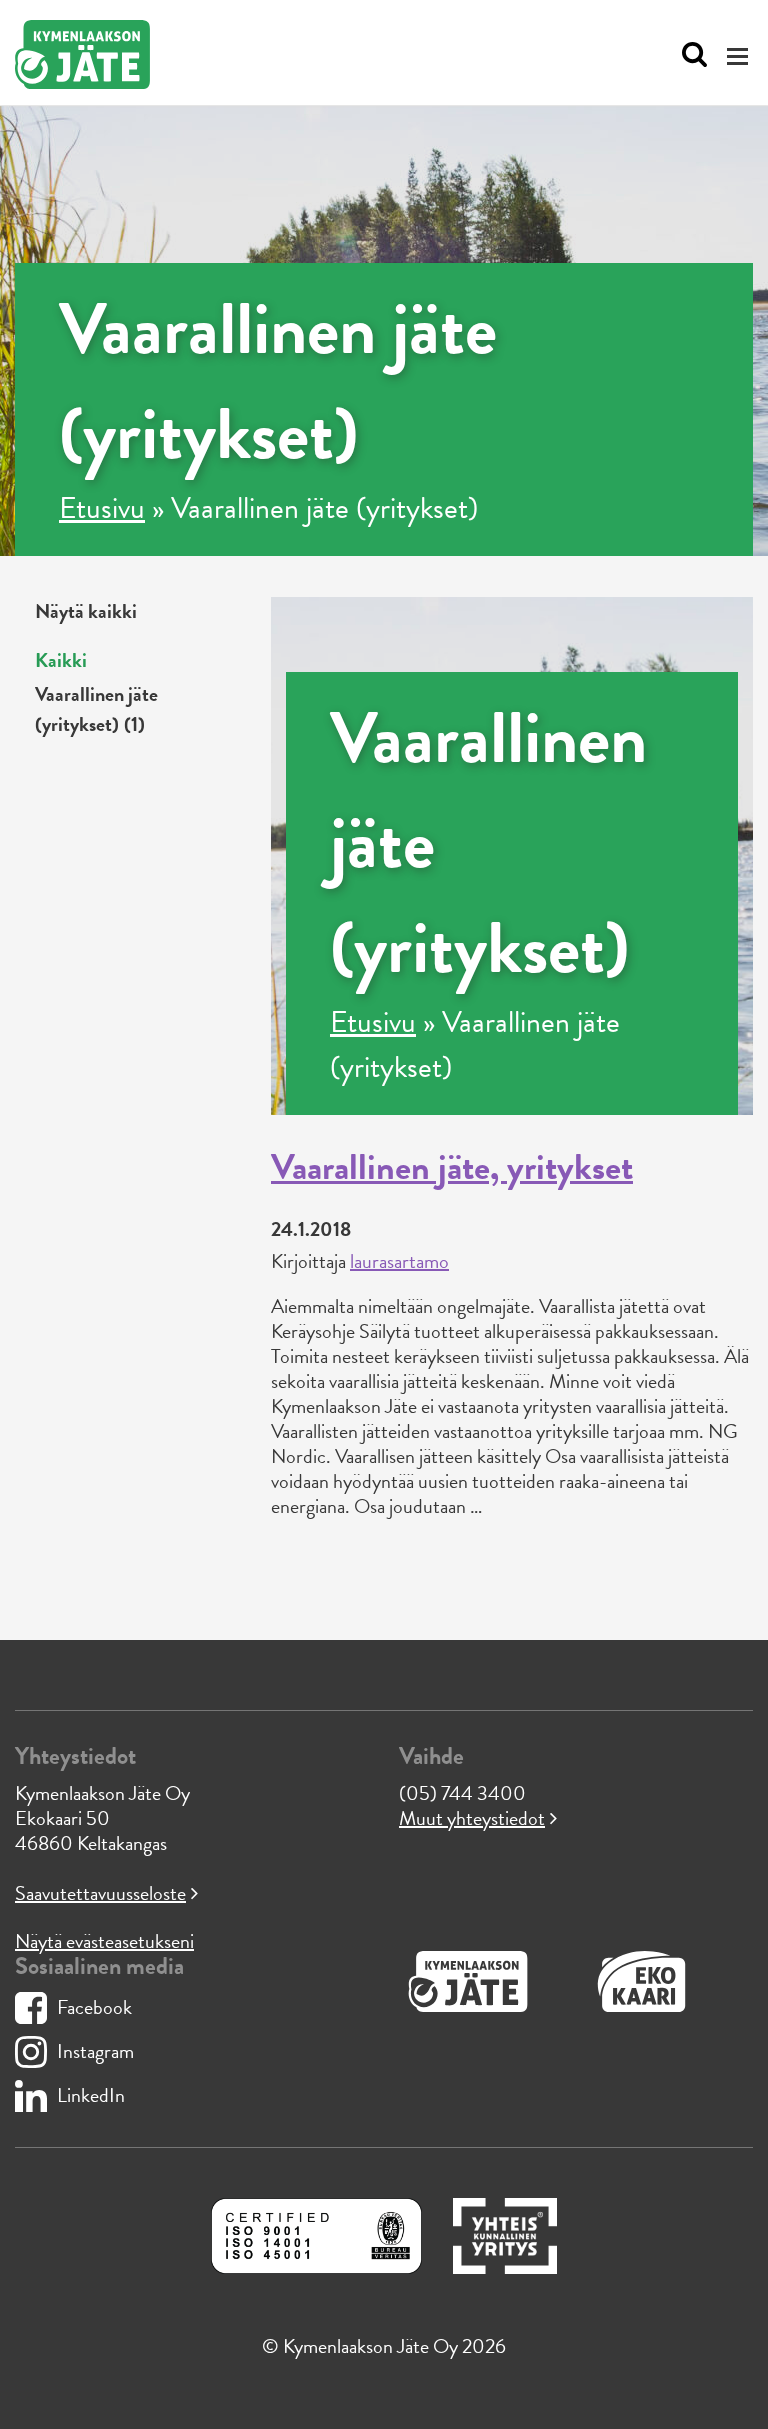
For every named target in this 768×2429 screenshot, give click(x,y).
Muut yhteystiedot (472, 1818)
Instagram (95, 2051)
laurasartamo (399, 1261)
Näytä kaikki (86, 611)
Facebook (94, 2007)
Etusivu (102, 508)
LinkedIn (91, 2095)
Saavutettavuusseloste (100, 1893)
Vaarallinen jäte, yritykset (452, 1166)
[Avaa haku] (689, 55)
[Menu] (740, 55)
